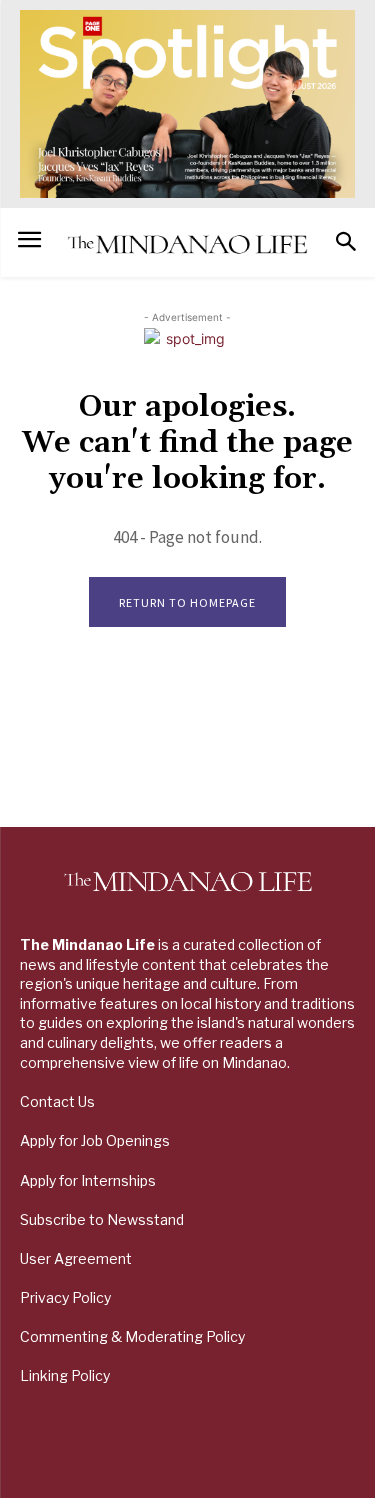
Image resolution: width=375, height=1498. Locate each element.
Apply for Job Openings (95, 1140)
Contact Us (57, 1101)
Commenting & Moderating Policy (132, 1336)
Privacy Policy (65, 1297)
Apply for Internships (88, 1180)
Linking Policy (65, 1375)
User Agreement (76, 1258)
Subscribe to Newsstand (102, 1219)
